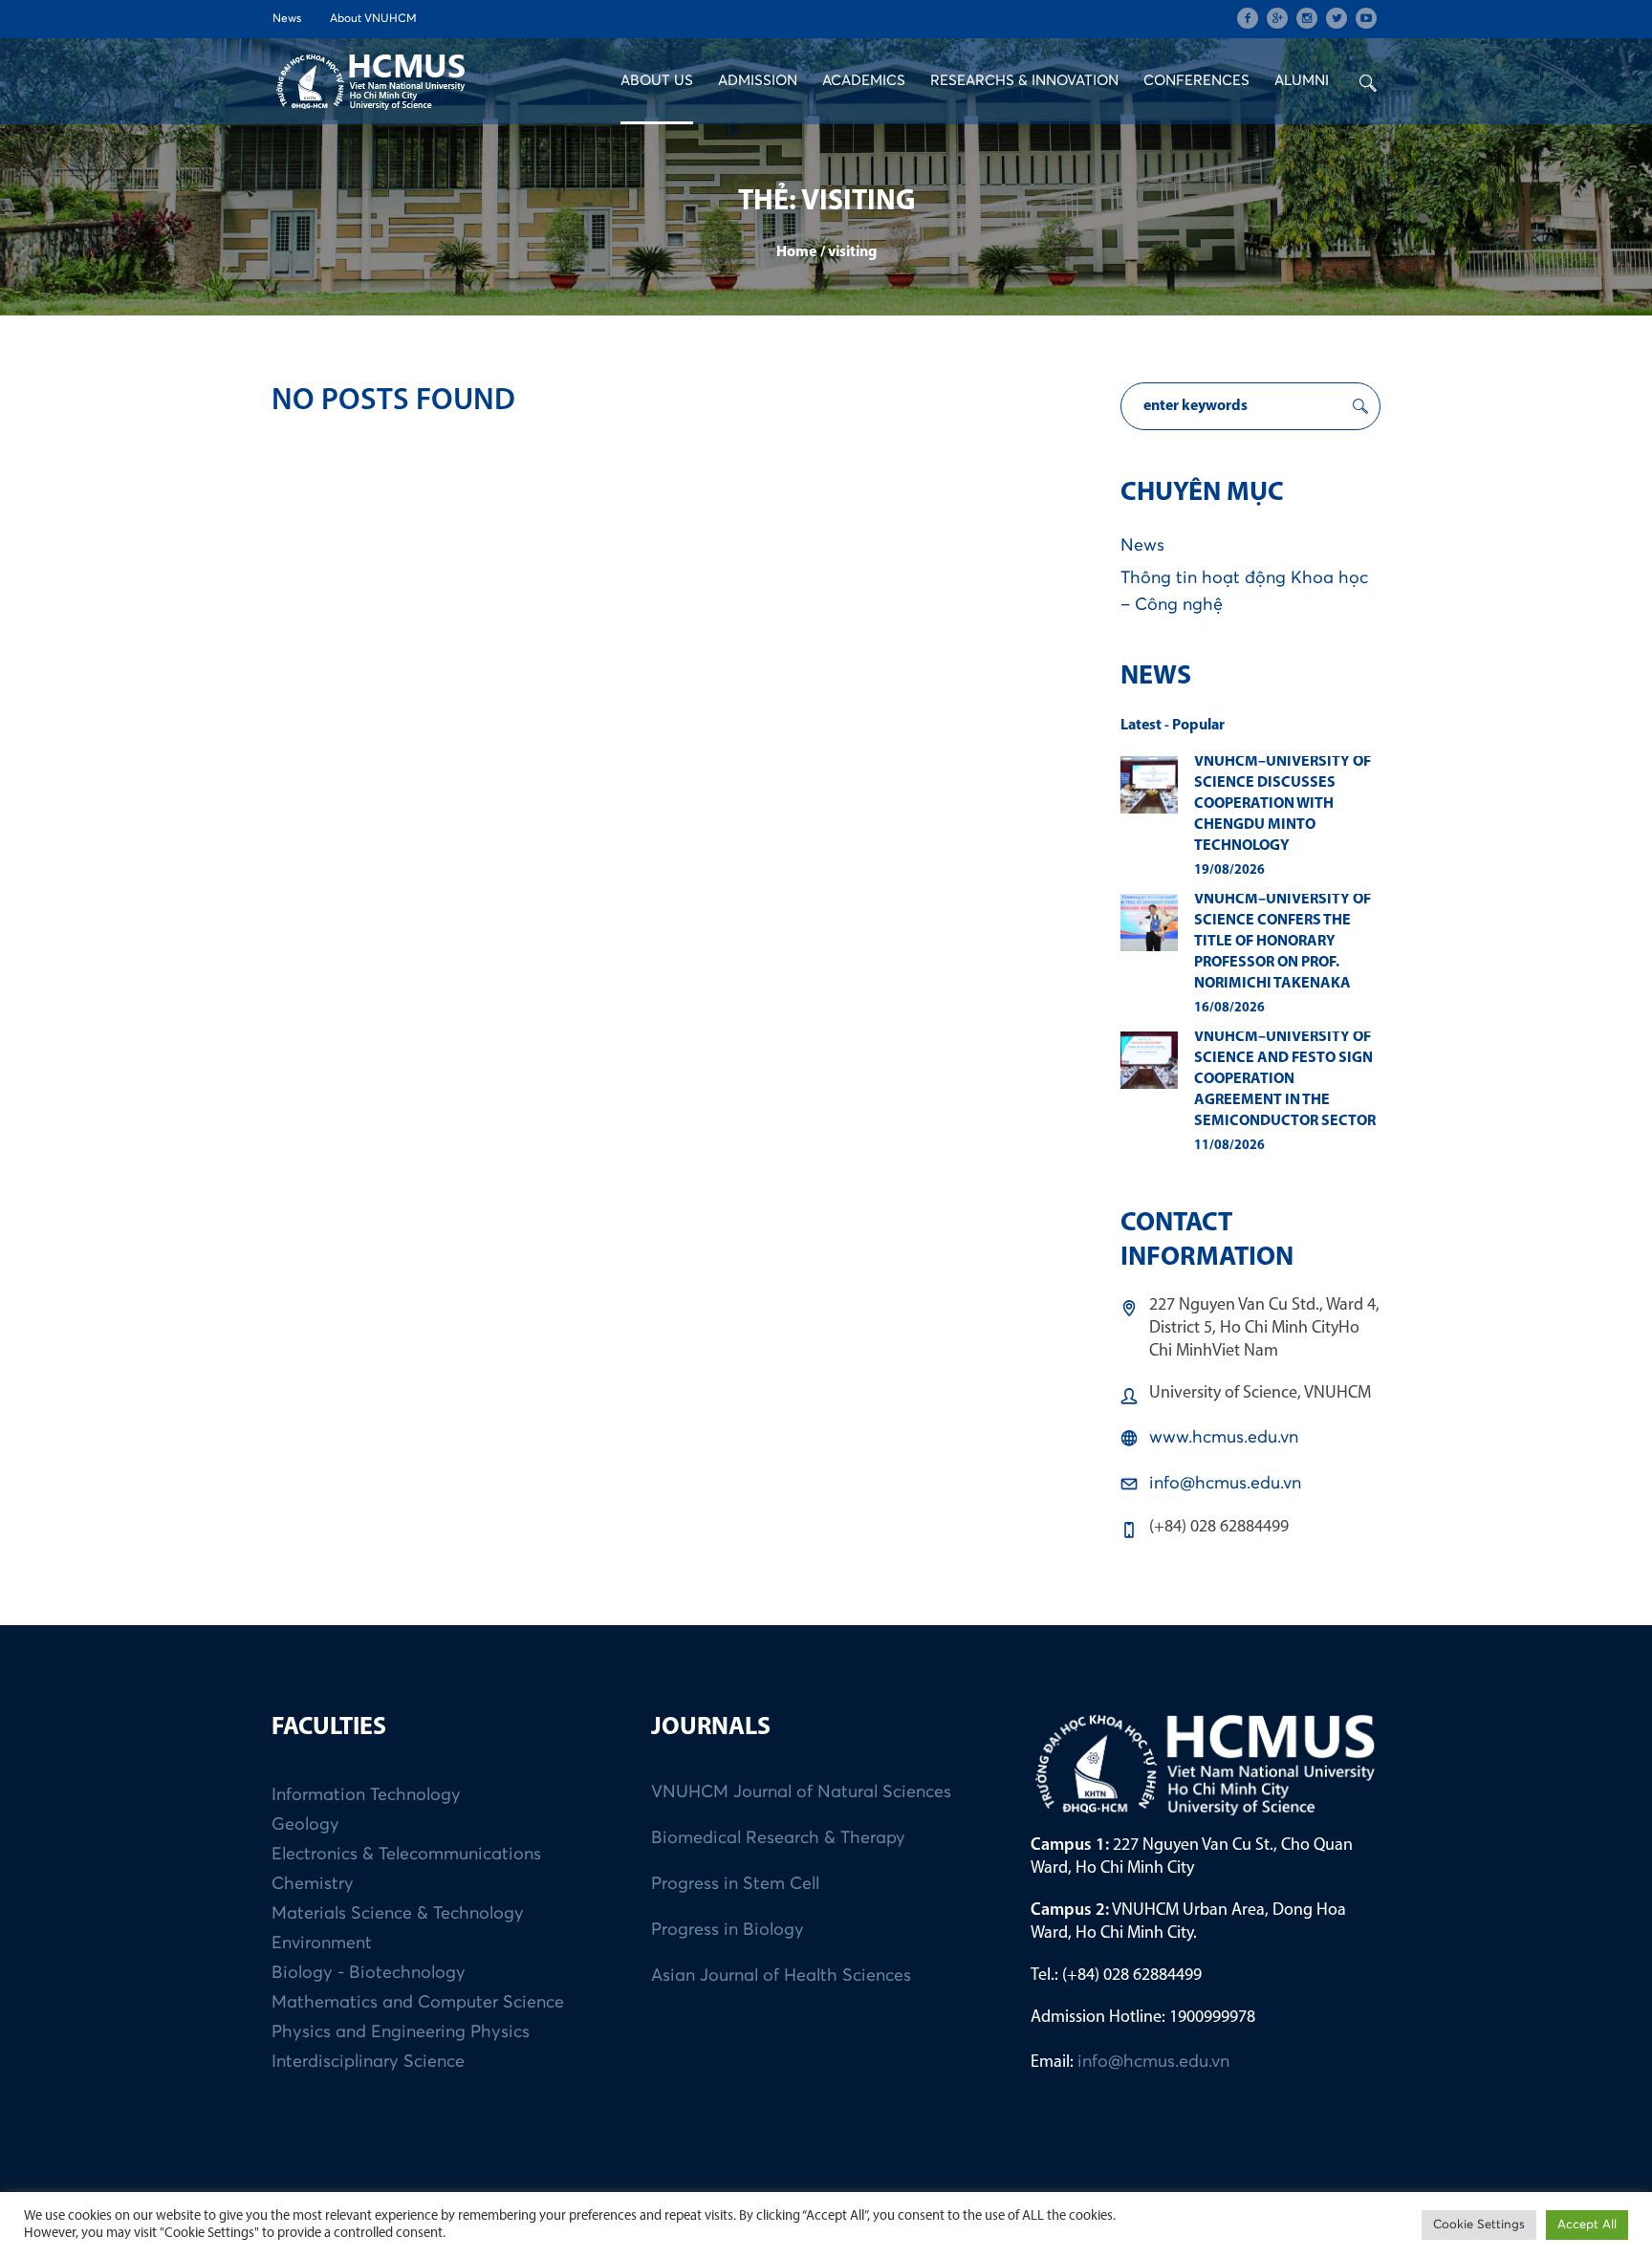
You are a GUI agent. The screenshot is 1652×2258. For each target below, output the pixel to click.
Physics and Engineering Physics (401, 2032)
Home (796, 252)
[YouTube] (1366, 18)
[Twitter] (1337, 18)
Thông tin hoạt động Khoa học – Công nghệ (1244, 592)
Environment (322, 1943)
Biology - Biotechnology (369, 1973)
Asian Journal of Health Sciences (781, 1976)
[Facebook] (1248, 18)
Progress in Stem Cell (735, 1884)
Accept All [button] (1587, 2225)
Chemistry (313, 1884)
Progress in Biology (728, 1930)
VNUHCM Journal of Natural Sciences (801, 1792)
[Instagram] (1307, 18)
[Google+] (1277, 18)
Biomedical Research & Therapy (778, 1838)
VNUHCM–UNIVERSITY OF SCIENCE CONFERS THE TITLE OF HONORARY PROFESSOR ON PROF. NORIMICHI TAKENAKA (1282, 942)
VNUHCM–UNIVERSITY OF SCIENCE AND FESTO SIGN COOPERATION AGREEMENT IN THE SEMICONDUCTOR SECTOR (1285, 1079)
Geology (305, 1825)
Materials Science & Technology (398, 1914)
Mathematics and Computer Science (418, 2003)
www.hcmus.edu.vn (1224, 1438)
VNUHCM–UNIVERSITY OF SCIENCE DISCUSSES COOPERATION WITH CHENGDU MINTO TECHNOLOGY (1282, 804)
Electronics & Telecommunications (406, 1855)
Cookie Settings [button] (1479, 2225)
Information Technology (366, 1795)
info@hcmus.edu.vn (1225, 1484)
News (1142, 546)
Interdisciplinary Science (368, 2062)
